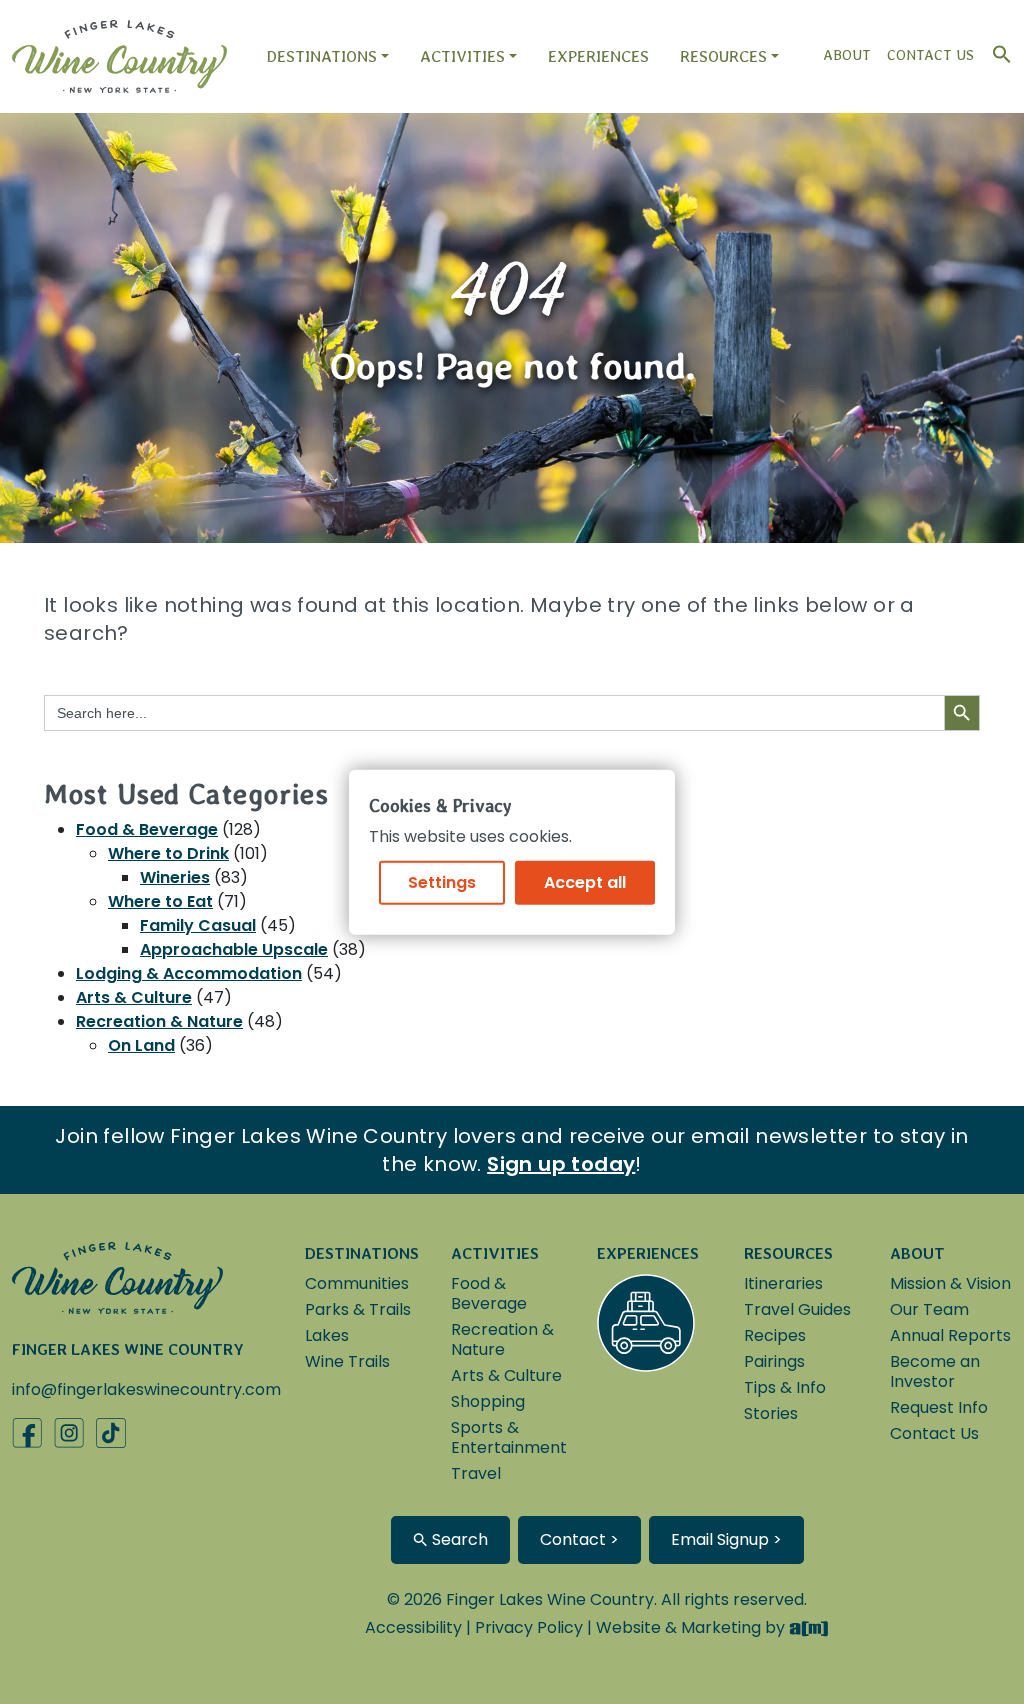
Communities (357, 1283)
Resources (723, 56)
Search (458, 1539)
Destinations (321, 56)
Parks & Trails (358, 1309)
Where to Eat (160, 901)
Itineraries (783, 1283)
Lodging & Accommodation (189, 973)
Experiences (598, 56)
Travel (476, 1473)
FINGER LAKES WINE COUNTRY (128, 1349)
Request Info (939, 1407)
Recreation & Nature (159, 1021)
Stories (771, 1413)
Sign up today (561, 1164)
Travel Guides (797, 1309)
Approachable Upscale (234, 949)
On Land (141, 1045)
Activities (462, 56)
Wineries (175, 877)
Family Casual (198, 925)
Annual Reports (950, 1335)
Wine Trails (347, 1361)
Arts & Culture (134, 997)
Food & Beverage (147, 829)
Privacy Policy (529, 1627)
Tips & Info (785, 1387)
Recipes (775, 1335)
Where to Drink (168, 853)
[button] (997, 49)
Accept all (585, 881)
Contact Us (930, 55)
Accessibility (413, 1627)
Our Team (929, 1309)
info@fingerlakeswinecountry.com (146, 1389)
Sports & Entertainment (509, 1437)
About (847, 55)
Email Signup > (726, 1539)
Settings (442, 881)
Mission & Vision (950, 1283)
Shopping (488, 1401)
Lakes (327, 1335)
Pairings (774, 1361)
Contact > (579, 1539)
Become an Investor (935, 1371)
